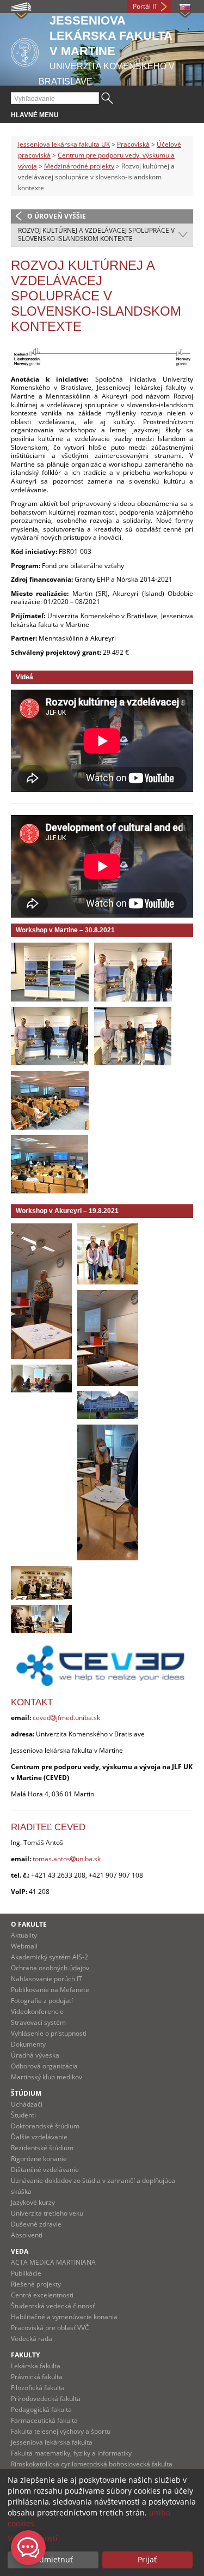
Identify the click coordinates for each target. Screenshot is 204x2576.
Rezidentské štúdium (42, 2148)
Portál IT (145, 6)
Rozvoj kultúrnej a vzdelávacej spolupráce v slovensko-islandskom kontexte (96, 235)
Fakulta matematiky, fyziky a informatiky (71, 2453)
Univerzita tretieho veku (47, 2213)
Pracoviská (133, 144)
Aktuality (24, 1935)
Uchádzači (27, 2104)
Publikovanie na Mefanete (50, 1990)
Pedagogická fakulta (41, 2409)
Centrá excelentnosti (42, 2295)
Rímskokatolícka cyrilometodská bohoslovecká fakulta (92, 2464)
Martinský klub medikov (47, 2077)
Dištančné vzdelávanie (45, 2170)
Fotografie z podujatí (42, 2001)
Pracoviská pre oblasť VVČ (50, 2328)
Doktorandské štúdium (45, 2126)
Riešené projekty (36, 2284)
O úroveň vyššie (57, 216)
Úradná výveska (35, 2055)
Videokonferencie (37, 2011)
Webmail (24, 1946)
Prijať (147, 2559)
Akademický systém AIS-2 (50, 1957)
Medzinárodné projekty (79, 166)
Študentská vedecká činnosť (53, 2306)
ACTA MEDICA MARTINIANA (53, 2262)
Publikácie (26, 2273)
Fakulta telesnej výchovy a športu (61, 2431)
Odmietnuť (53, 2559)
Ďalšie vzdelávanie (39, 2137)
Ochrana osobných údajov (50, 1968)
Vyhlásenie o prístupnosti (49, 2033)
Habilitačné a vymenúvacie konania (64, 2317)
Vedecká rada (32, 2339)
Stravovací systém (38, 2022)
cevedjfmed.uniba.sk (66, 1718)
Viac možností (33, 2538)
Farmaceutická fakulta (44, 2420)
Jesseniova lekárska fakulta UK (64, 144)
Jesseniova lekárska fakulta (52, 2442)
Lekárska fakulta (36, 2366)
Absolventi (27, 2235)
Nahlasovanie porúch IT (47, 1979)
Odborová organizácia (44, 2066)
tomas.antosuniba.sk (67, 1859)
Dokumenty (28, 2044)
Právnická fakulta (37, 2377)
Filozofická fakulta (38, 2388)
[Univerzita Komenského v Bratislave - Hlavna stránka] (25, 50)
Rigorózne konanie (39, 2159)
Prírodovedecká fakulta (46, 2399)
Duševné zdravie (36, 2224)
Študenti (23, 2115)
